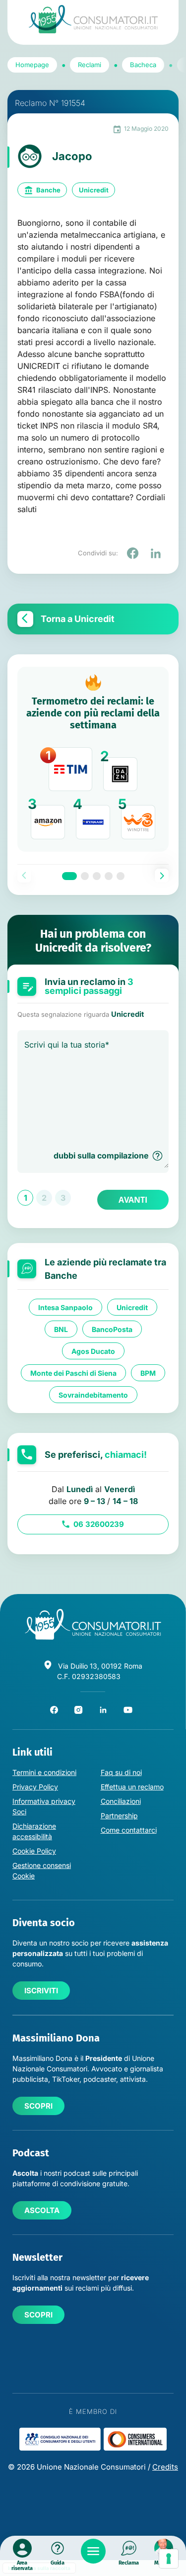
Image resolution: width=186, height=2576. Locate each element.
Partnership (119, 1816)
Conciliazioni (121, 1801)
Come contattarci (129, 1830)
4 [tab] (109, 876)
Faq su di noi (121, 1772)
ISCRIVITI (41, 1991)
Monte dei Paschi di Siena (73, 1373)
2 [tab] (85, 876)
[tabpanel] (93, 759)
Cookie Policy (34, 1851)
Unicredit (94, 190)
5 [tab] (121, 876)
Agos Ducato (93, 1351)
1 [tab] (69, 876)
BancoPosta (112, 1329)
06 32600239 (99, 1524)
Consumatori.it (93, 19)
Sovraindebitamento (93, 1395)
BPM (148, 1373)
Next (162, 876)
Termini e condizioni (44, 1772)
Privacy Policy (35, 1787)
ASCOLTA (42, 2210)
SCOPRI (38, 2106)
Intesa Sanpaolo (65, 1307)
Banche (48, 190)
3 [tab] (97, 876)
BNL (61, 1329)
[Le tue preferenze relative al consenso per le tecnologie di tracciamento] (169, 2559)
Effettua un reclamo (132, 1787)
